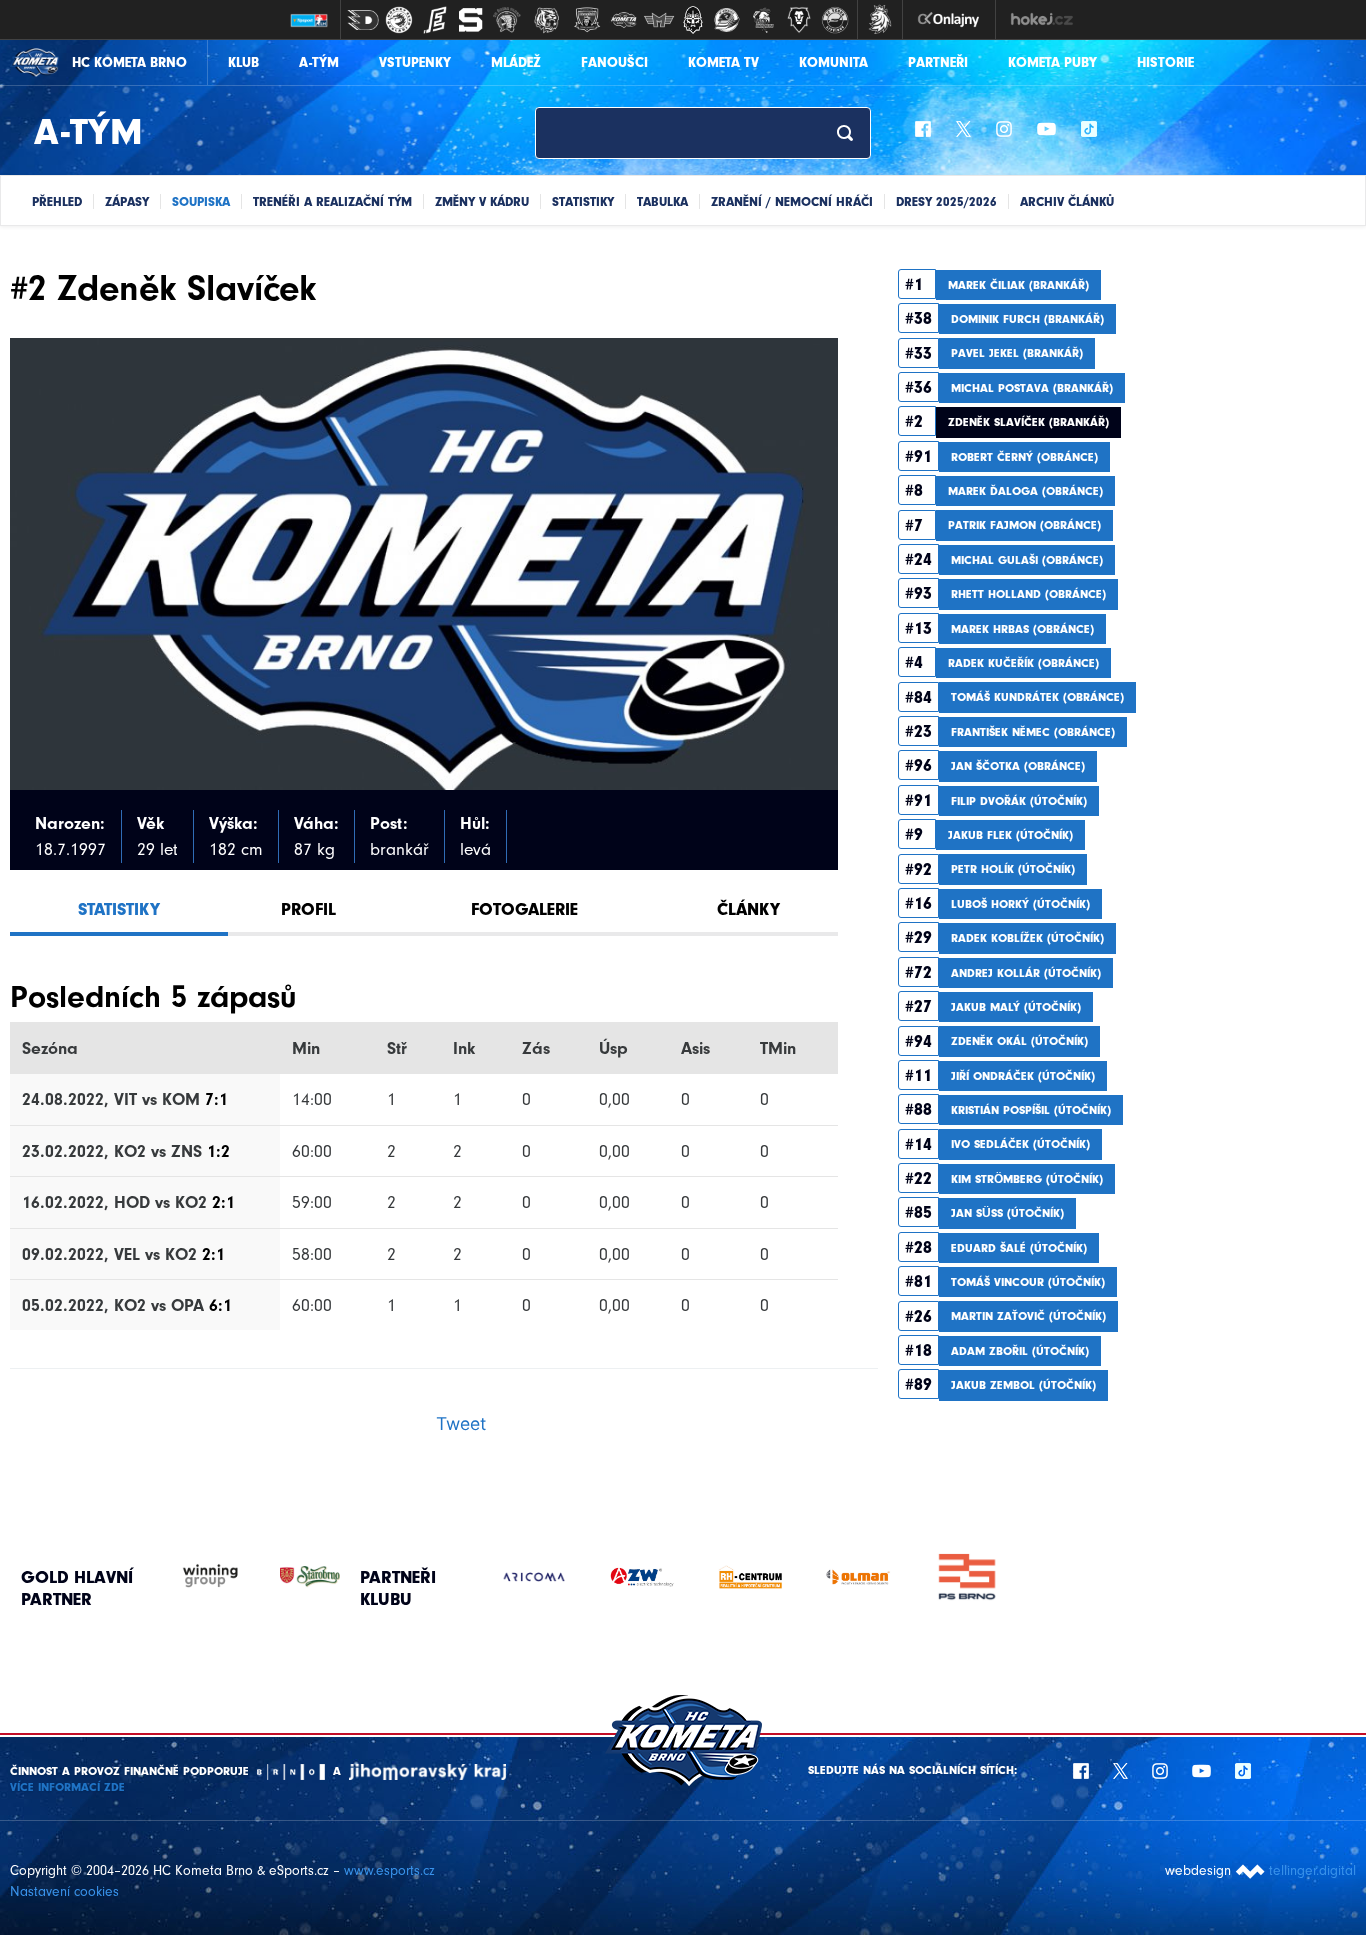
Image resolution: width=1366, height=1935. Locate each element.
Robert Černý (1024, 457)
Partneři (938, 62)
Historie (1165, 62)
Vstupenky (415, 62)
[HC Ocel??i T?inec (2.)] (399, 20)
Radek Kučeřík (1023, 663)
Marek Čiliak (1018, 285)
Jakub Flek (1010, 835)
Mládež (516, 62)
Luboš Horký (1020, 904)
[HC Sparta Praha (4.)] (471, 20)
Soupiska (201, 201)
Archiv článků (1067, 201)
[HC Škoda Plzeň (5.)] (507, 20)
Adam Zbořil (1020, 1351)
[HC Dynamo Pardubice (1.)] (363, 20)
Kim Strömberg (1027, 1179)
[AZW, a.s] (642, 1577)
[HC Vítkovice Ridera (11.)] (727, 20)
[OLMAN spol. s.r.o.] (858, 1577)
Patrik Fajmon (1024, 525)
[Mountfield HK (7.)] (587, 20)
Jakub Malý (1016, 1007)
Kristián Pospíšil (1031, 1110)
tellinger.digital (1312, 1870)
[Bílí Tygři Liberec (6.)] (547, 20)
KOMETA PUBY (1052, 62)
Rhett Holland (1028, 594)
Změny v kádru (482, 201)
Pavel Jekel (1017, 353)
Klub (243, 62)
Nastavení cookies (64, 1891)
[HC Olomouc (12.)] (763, 20)
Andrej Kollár (1026, 973)
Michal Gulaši (1027, 560)
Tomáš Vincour (1028, 1282)
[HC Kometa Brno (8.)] (623, 20)
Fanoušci (614, 62)
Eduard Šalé (1019, 1248)
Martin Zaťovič (1028, 1316)
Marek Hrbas (1022, 629)
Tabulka (662, 201)
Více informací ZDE (67, 1787)
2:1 (223, 1202)
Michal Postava (1032, 388)
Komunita (833, 62)
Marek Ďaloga (1025, 491)
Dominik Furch (1027, 319)
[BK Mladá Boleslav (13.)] (799, 20)
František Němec (1033, 732)
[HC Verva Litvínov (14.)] (835, 20)
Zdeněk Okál (1019, 1041)
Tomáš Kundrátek (1037, 697)
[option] (534, 1577)
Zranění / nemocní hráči (792, 201)
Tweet (461, 1423)
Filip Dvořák (1019, 801)
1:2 (218, 1151)
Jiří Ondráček (1023, 1076)
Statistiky (583, 201)
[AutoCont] (534, 1577)
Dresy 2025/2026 (946, 201)
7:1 (216, 1099)
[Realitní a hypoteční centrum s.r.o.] (750, 1577)
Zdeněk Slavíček (1028, 422)
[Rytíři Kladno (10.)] (693, 20)
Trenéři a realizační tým (332, 201)
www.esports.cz (389, 1870)
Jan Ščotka (1018, 766)
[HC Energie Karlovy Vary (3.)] (435, 20)
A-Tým (319, 62)
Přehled (57, 201)
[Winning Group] (190, 1576)
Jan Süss (1007, 1213)
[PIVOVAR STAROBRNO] (289, 1576)
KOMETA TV (723, 62)
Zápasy (127, 201)
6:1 (220, 1305)
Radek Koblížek (1027, 938)
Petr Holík (1013, 869)
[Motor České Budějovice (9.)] (659, 20)
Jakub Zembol (1023, 1385)
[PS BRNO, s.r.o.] (966, 1577)
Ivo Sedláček (1020, 1144)
